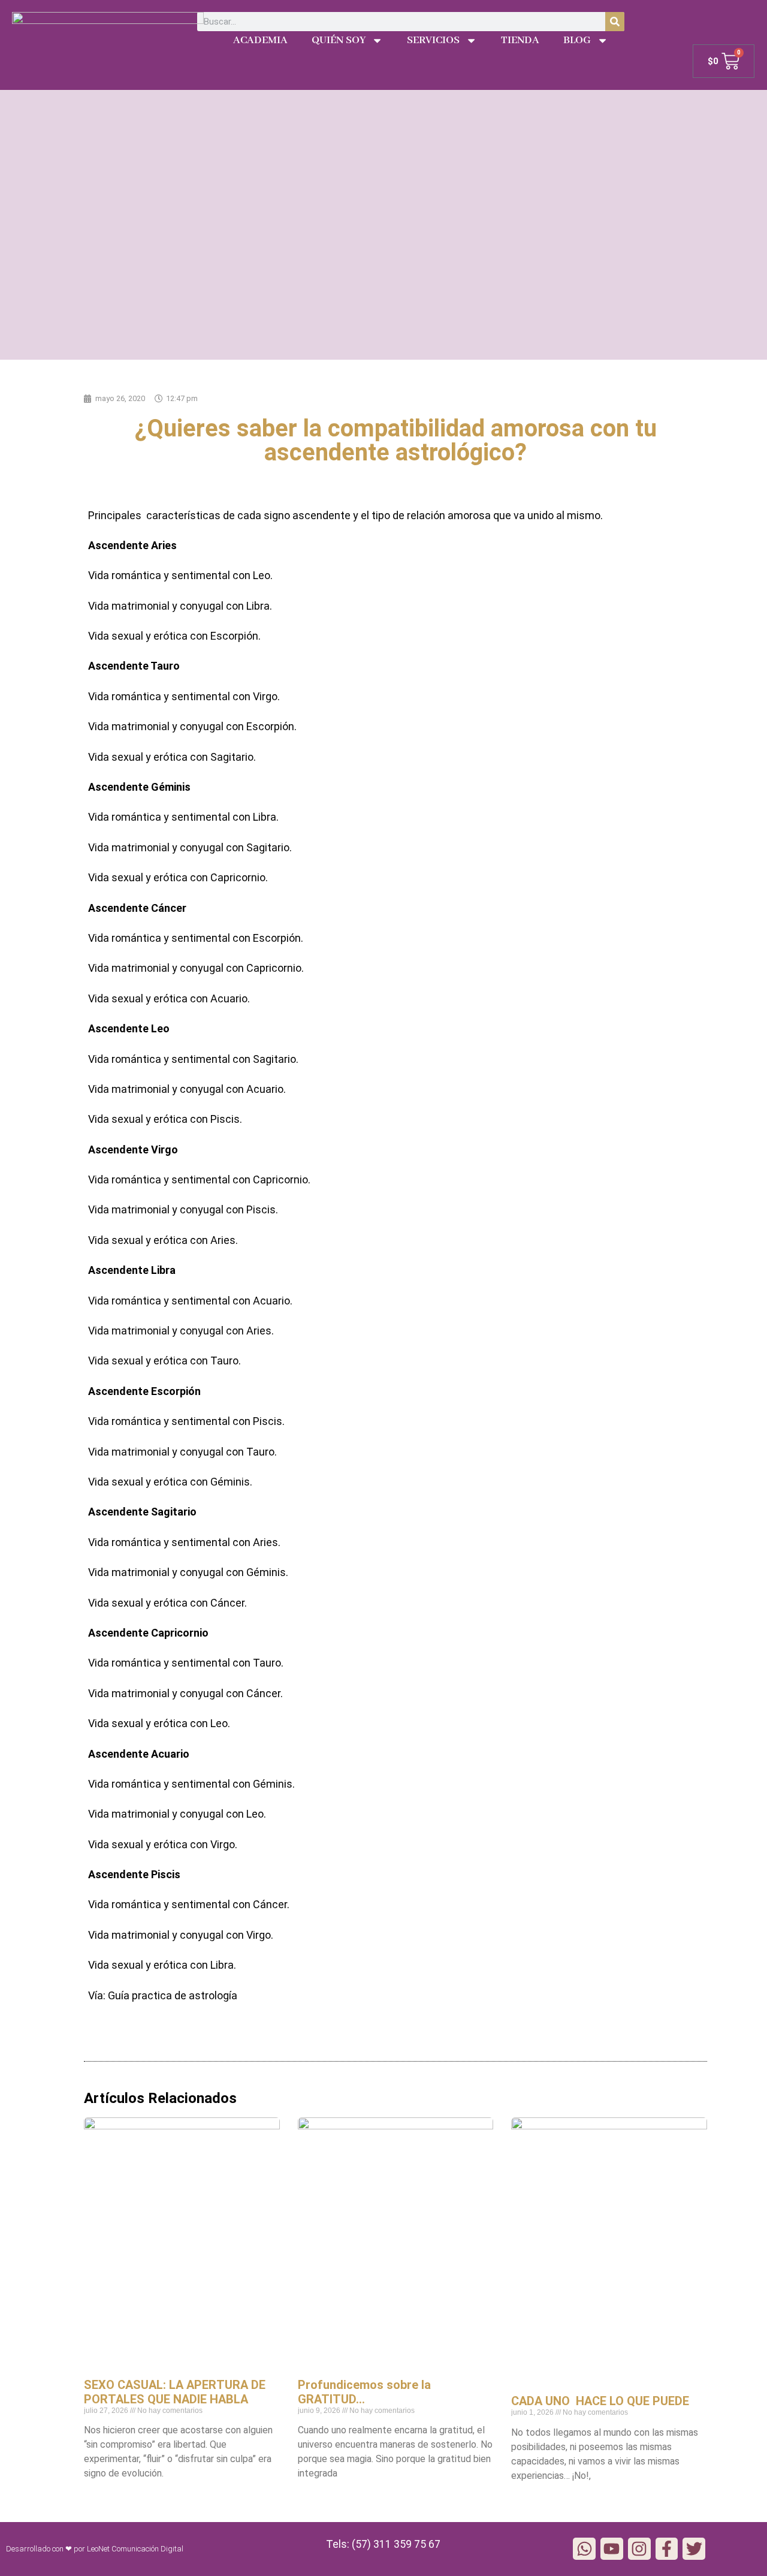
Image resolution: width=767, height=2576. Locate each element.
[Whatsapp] (584, 2549)
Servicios (433, 40)
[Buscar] (615, 22)
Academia (260, 40)
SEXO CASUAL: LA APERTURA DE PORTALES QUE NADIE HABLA (175, 2392)
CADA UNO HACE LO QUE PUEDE (600, 2401)
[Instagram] (639, 2549)
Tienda (520, 40)
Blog (577, 40)
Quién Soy (339, 40)
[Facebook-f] (667, 2549)
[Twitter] (694, 2549)
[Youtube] (612, 2549)
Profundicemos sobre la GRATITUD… (364, 2392)
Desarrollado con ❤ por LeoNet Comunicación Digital (95, 2549)
